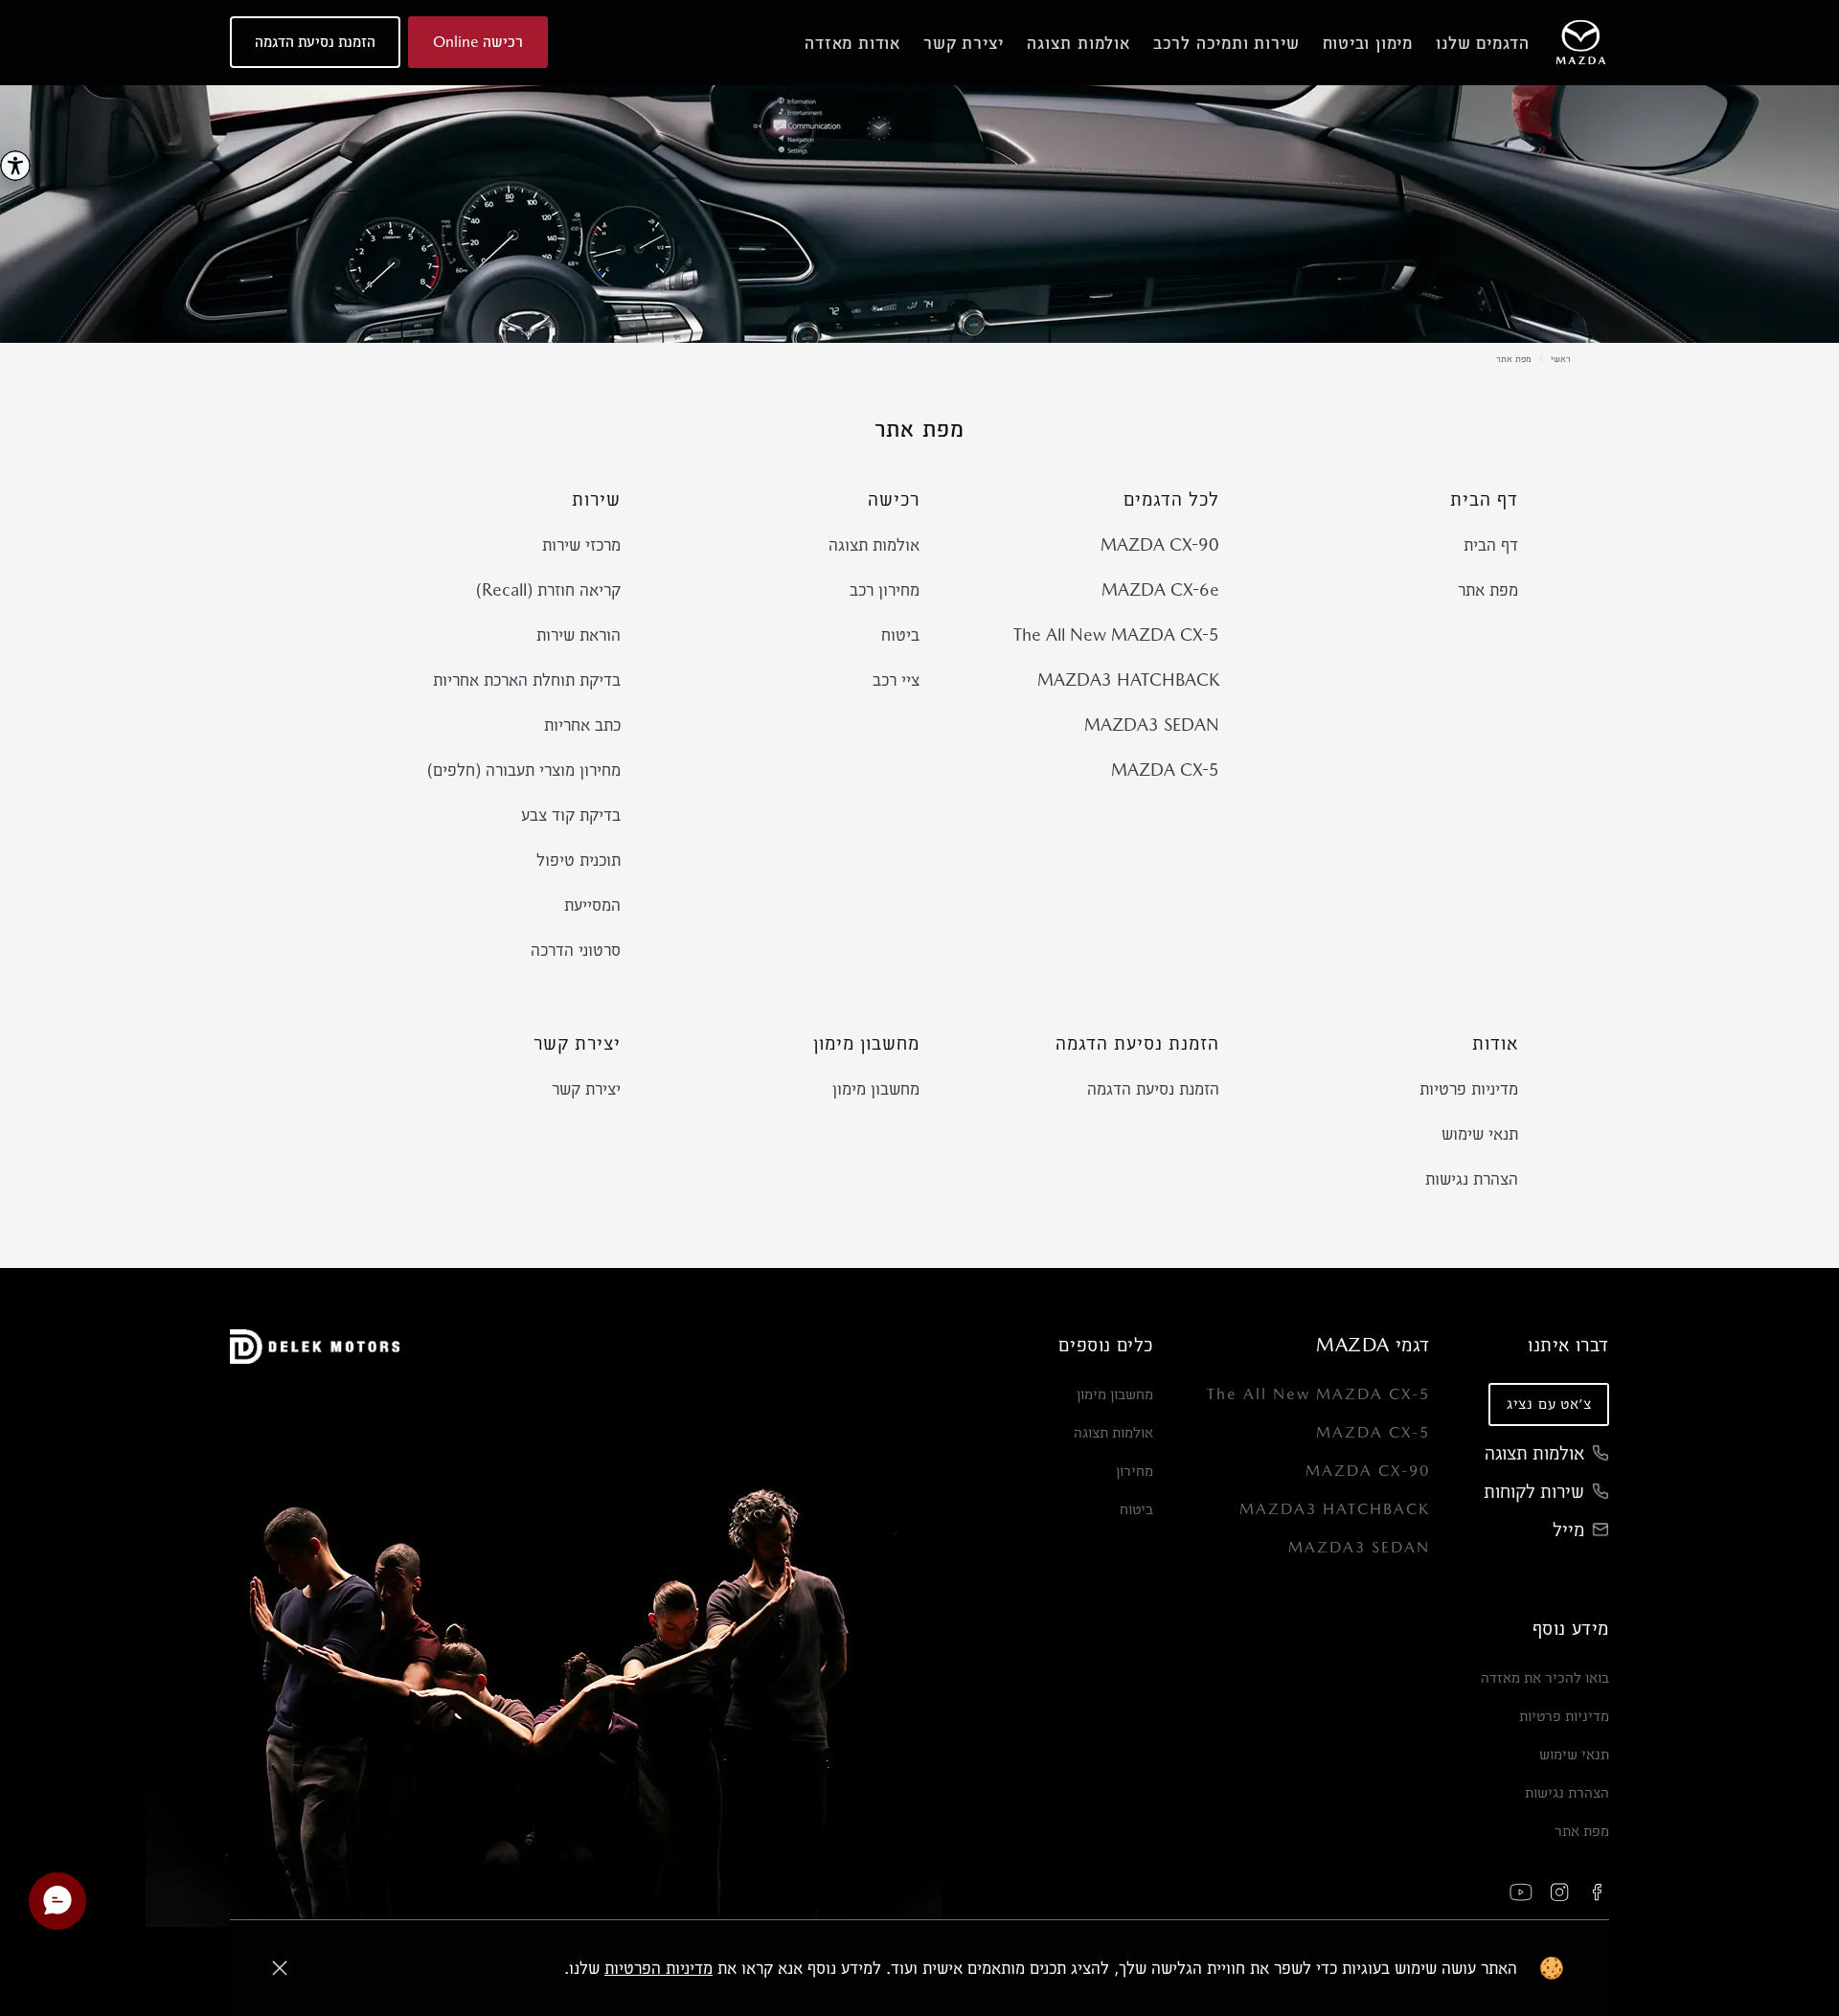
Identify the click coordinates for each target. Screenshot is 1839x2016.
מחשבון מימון (876, 1088)
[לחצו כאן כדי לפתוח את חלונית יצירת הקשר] (57, 1901)
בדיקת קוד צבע (571, 815)
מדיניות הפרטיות (658, 1968)
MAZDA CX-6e (1160, 589)
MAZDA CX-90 (1160, 544)
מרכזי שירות (581, 544)
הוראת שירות (579, 634)
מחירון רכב (885, 589)
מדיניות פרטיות (1469, 1088)
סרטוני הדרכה (576, 950)
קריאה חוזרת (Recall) (548, 589)
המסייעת (592, 905)
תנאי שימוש (1480, 1133)
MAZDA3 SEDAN (1152, 725)
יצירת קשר (586, 1088)
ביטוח (900, 634)
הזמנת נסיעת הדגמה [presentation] (315, 42)
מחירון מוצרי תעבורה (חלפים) (524, 770)
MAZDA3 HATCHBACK (1128, 680)
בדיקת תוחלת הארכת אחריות (527, 680)
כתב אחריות (582, 725)
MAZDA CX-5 (1165, 770)
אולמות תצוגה (874, 544)
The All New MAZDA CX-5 (1116, 634)
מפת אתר (1514, 358)
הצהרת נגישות (1472, 1178)
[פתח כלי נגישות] (15, 166)
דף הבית (1491, 544)
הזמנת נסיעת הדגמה (1153, 1088)
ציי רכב (896, 680)
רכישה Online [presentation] (478, 42)
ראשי (1561, 358)
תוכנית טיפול (579, 860)
